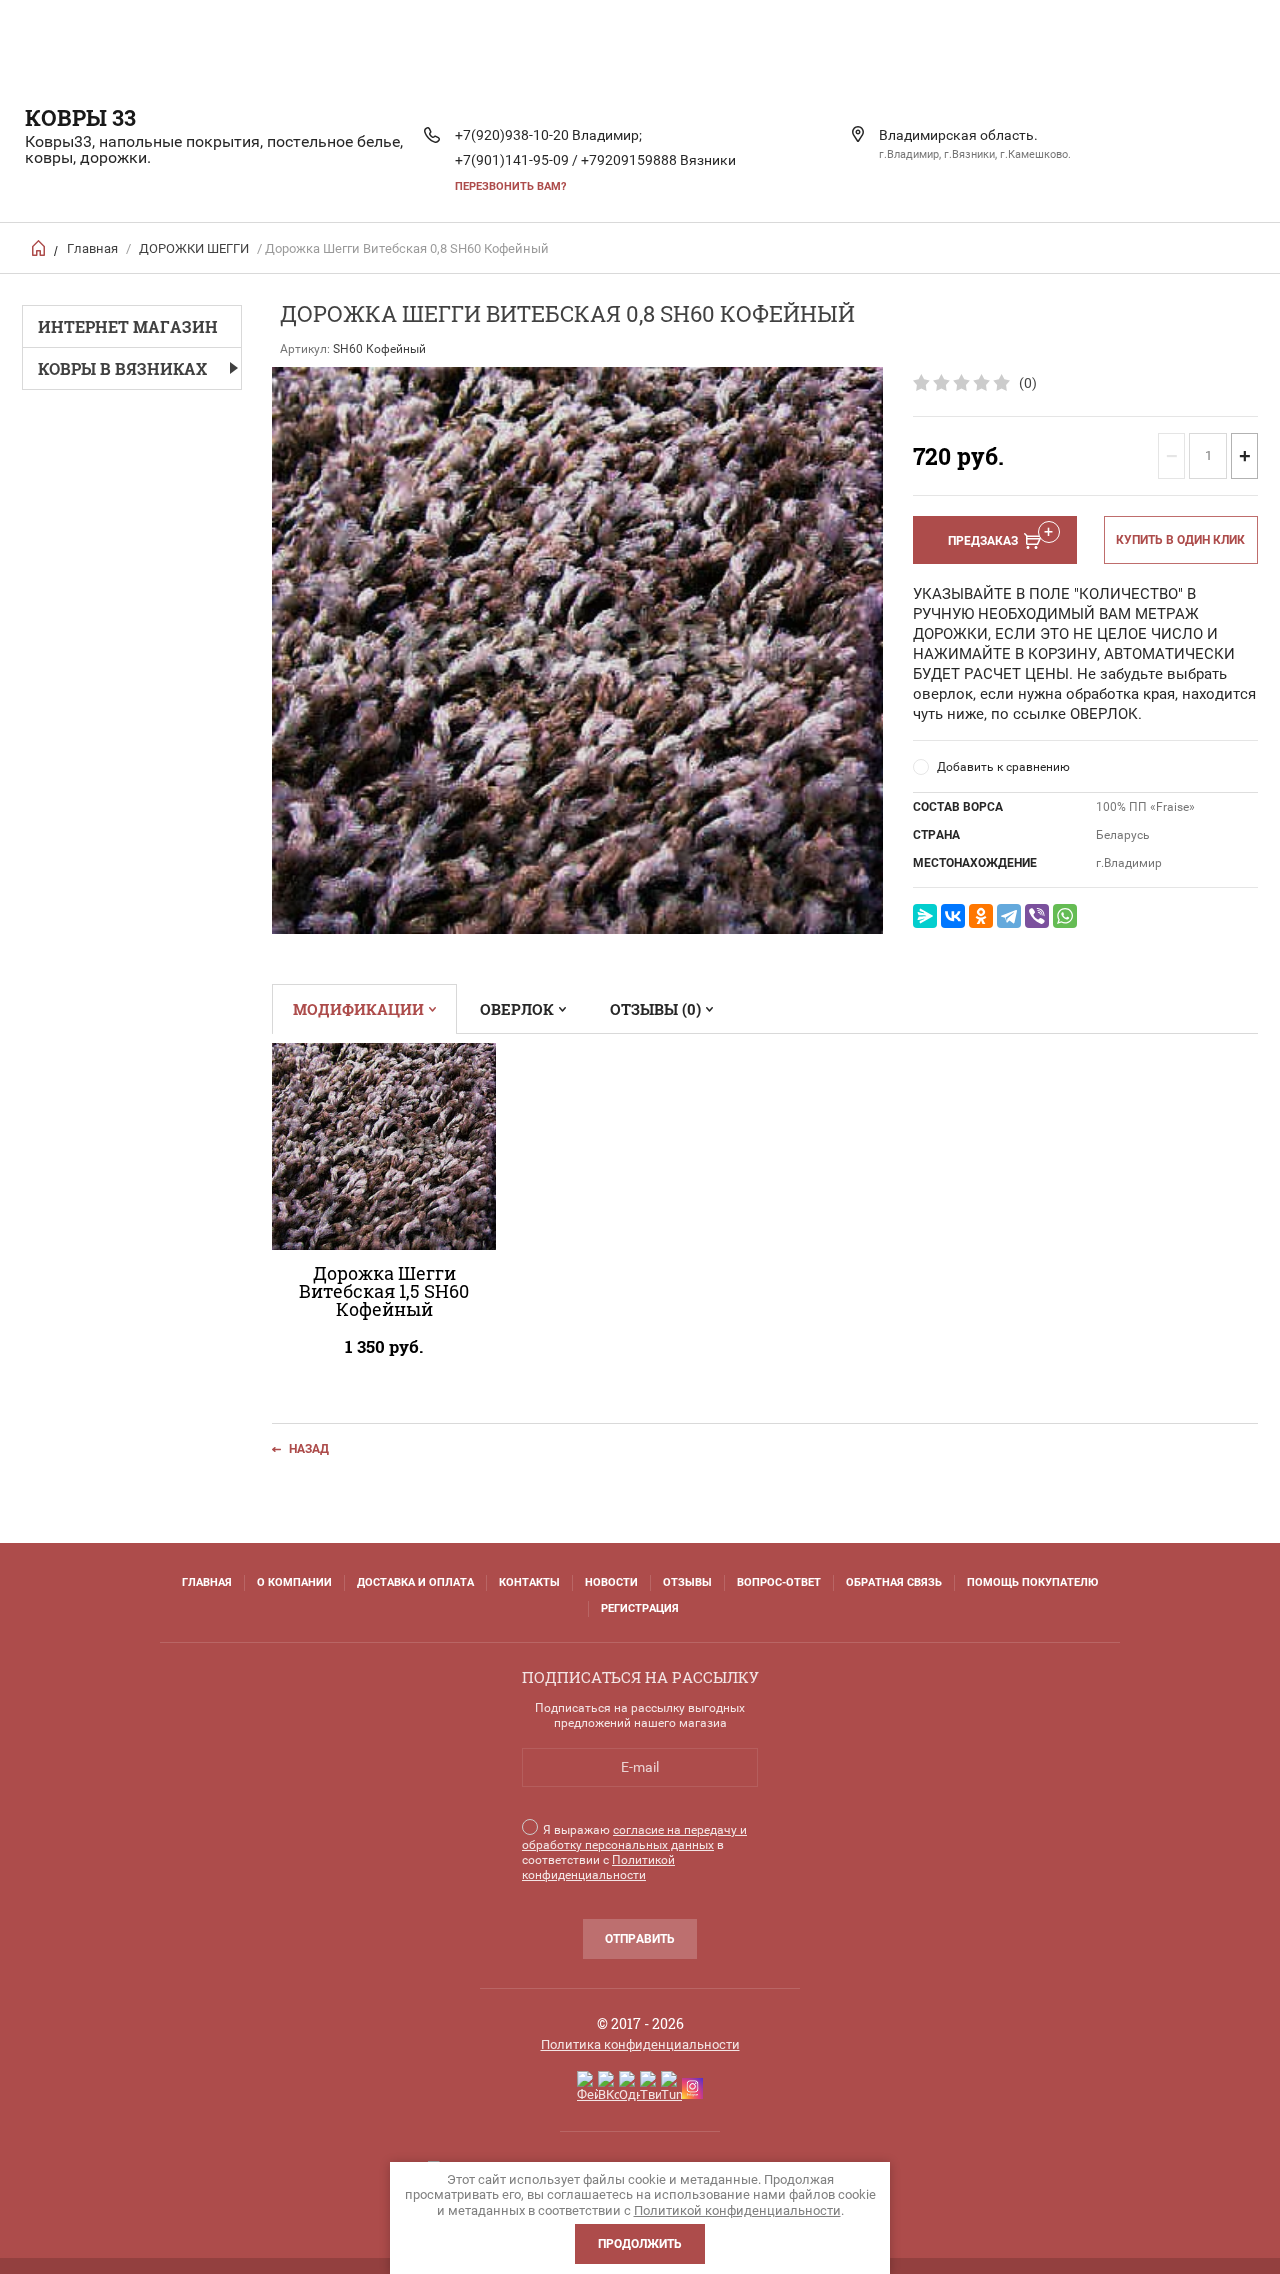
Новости (611, 1582)
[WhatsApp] (1065, 916)
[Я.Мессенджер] (925, 916)
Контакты (529, 1582)
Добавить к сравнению (1003, 767)
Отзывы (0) (655, 1009)
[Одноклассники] (981, 916)
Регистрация (640, 1608)
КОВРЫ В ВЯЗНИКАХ (122, 368)
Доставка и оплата (415, 1582)
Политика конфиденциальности (640, 2044)
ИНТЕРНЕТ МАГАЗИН (128, 326)
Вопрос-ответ (779, 1582)
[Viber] (1037, 916)
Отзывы (687, 1582)
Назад (309, 1449)
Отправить (640, 1939)
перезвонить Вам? (510, 186)
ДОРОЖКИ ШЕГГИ (194, 248)
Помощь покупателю (1032, 1582)
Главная (92, 248)
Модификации (358, 1009)
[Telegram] (1009, 916)
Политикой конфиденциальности (598, 1867)
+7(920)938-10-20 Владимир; (548, 135)
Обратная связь (894, 1582)
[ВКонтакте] (953, 916)
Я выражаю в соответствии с (634, 1852)
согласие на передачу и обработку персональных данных (634, 1837)
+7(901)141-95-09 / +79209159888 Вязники (595, 160)
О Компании (294, 1582)
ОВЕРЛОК (517, 1009)
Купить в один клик (1180, 540)
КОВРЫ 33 (80, 117)
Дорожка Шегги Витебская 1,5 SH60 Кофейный (384, 1291)
